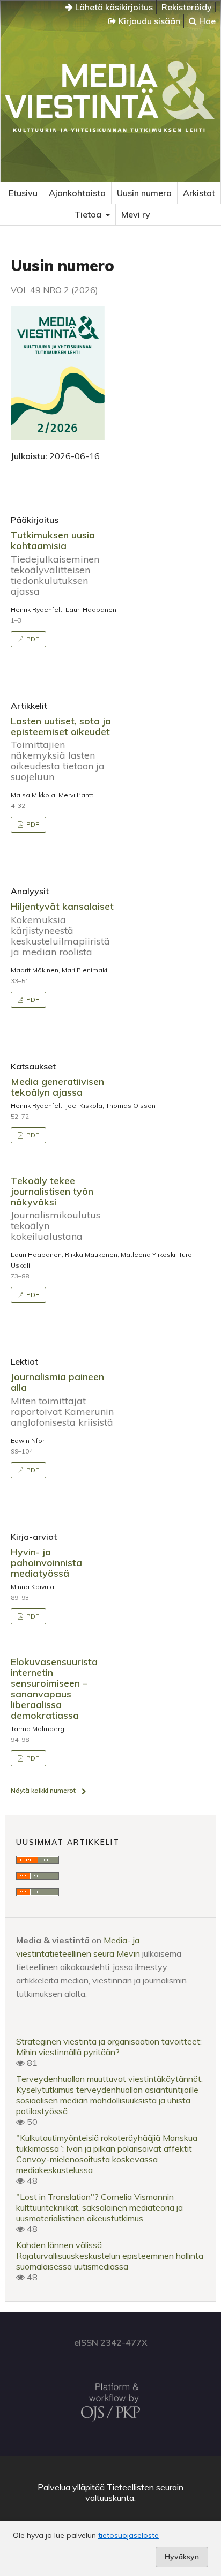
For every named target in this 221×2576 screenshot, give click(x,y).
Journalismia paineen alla (62, 1399)
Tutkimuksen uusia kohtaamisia (55, 563)
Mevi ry (136, 214)
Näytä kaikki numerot (43, 1790)
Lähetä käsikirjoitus (113, 7)
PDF (32, 639)
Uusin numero (144, 193)
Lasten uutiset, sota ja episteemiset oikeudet (61, 749)
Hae (206, 21)
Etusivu (23, 193)
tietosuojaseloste (128, 2535)
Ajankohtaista (77, 193)
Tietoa (89, 214)
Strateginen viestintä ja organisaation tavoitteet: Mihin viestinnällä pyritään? (109, 2047)
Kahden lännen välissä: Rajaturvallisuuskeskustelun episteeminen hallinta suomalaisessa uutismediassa (110, 2256)
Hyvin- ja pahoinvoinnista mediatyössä (46, 1563)
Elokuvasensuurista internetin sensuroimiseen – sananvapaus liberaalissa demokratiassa (54, 1688)
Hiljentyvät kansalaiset (62, 929)
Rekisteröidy (187, 7)
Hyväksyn (182, 2557)
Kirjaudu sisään (148, 21)
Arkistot (199, 193)
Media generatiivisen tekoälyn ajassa (57, 1087)
